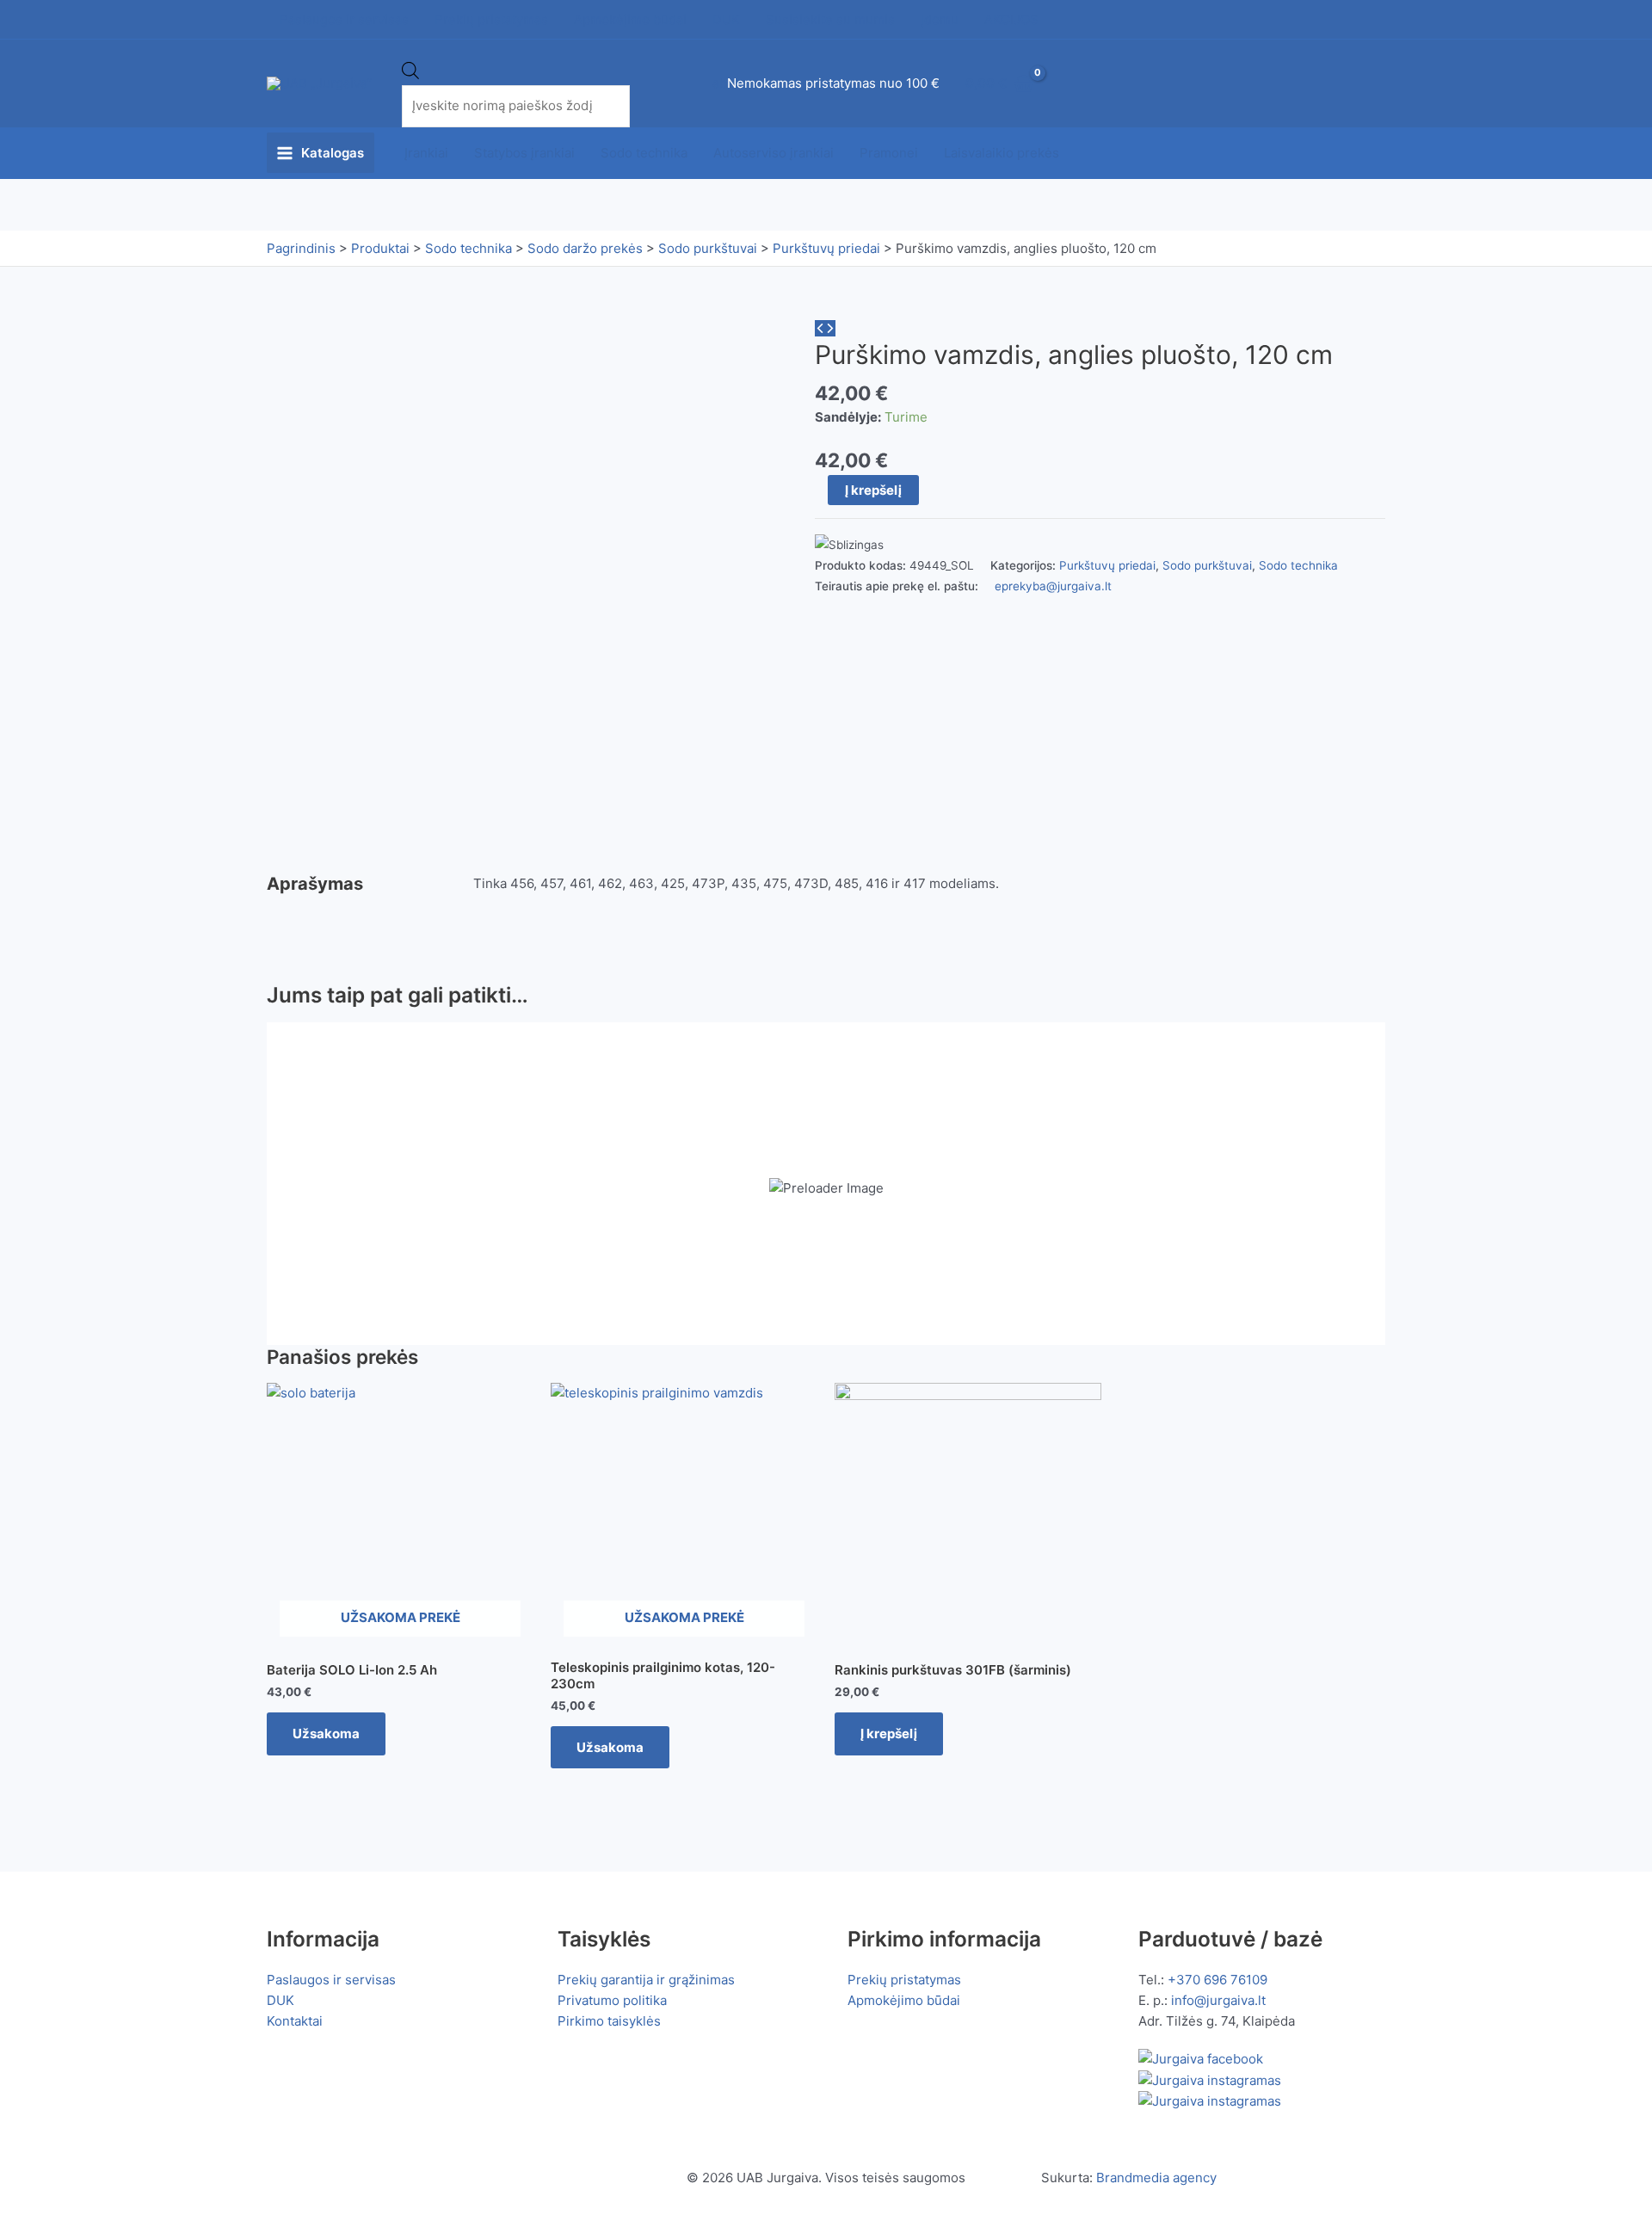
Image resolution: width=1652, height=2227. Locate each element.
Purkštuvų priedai (1107, 565)
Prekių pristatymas (904, 1980)
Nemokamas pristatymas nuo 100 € (833, 83)
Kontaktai (295, 2021)
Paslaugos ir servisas (331, 1980)
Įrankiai (426, 153)
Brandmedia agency (1156, 2178)
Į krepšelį (873, 490)
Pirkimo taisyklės (609, 2021)
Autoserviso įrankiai (774, 153)
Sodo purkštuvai (1207, 565)
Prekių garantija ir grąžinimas (646, 1980)
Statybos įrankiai (524, 153)
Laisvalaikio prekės (1002, 153)
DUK (280, 2000)
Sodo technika (644, 153)
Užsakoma (326, 1733)
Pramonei (889, 153)
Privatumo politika (612, 2000)
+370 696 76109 (1217, 1980)
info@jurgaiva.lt (1218, 2000)
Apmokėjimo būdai (904, 2000)
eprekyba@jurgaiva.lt (1053, 586)
